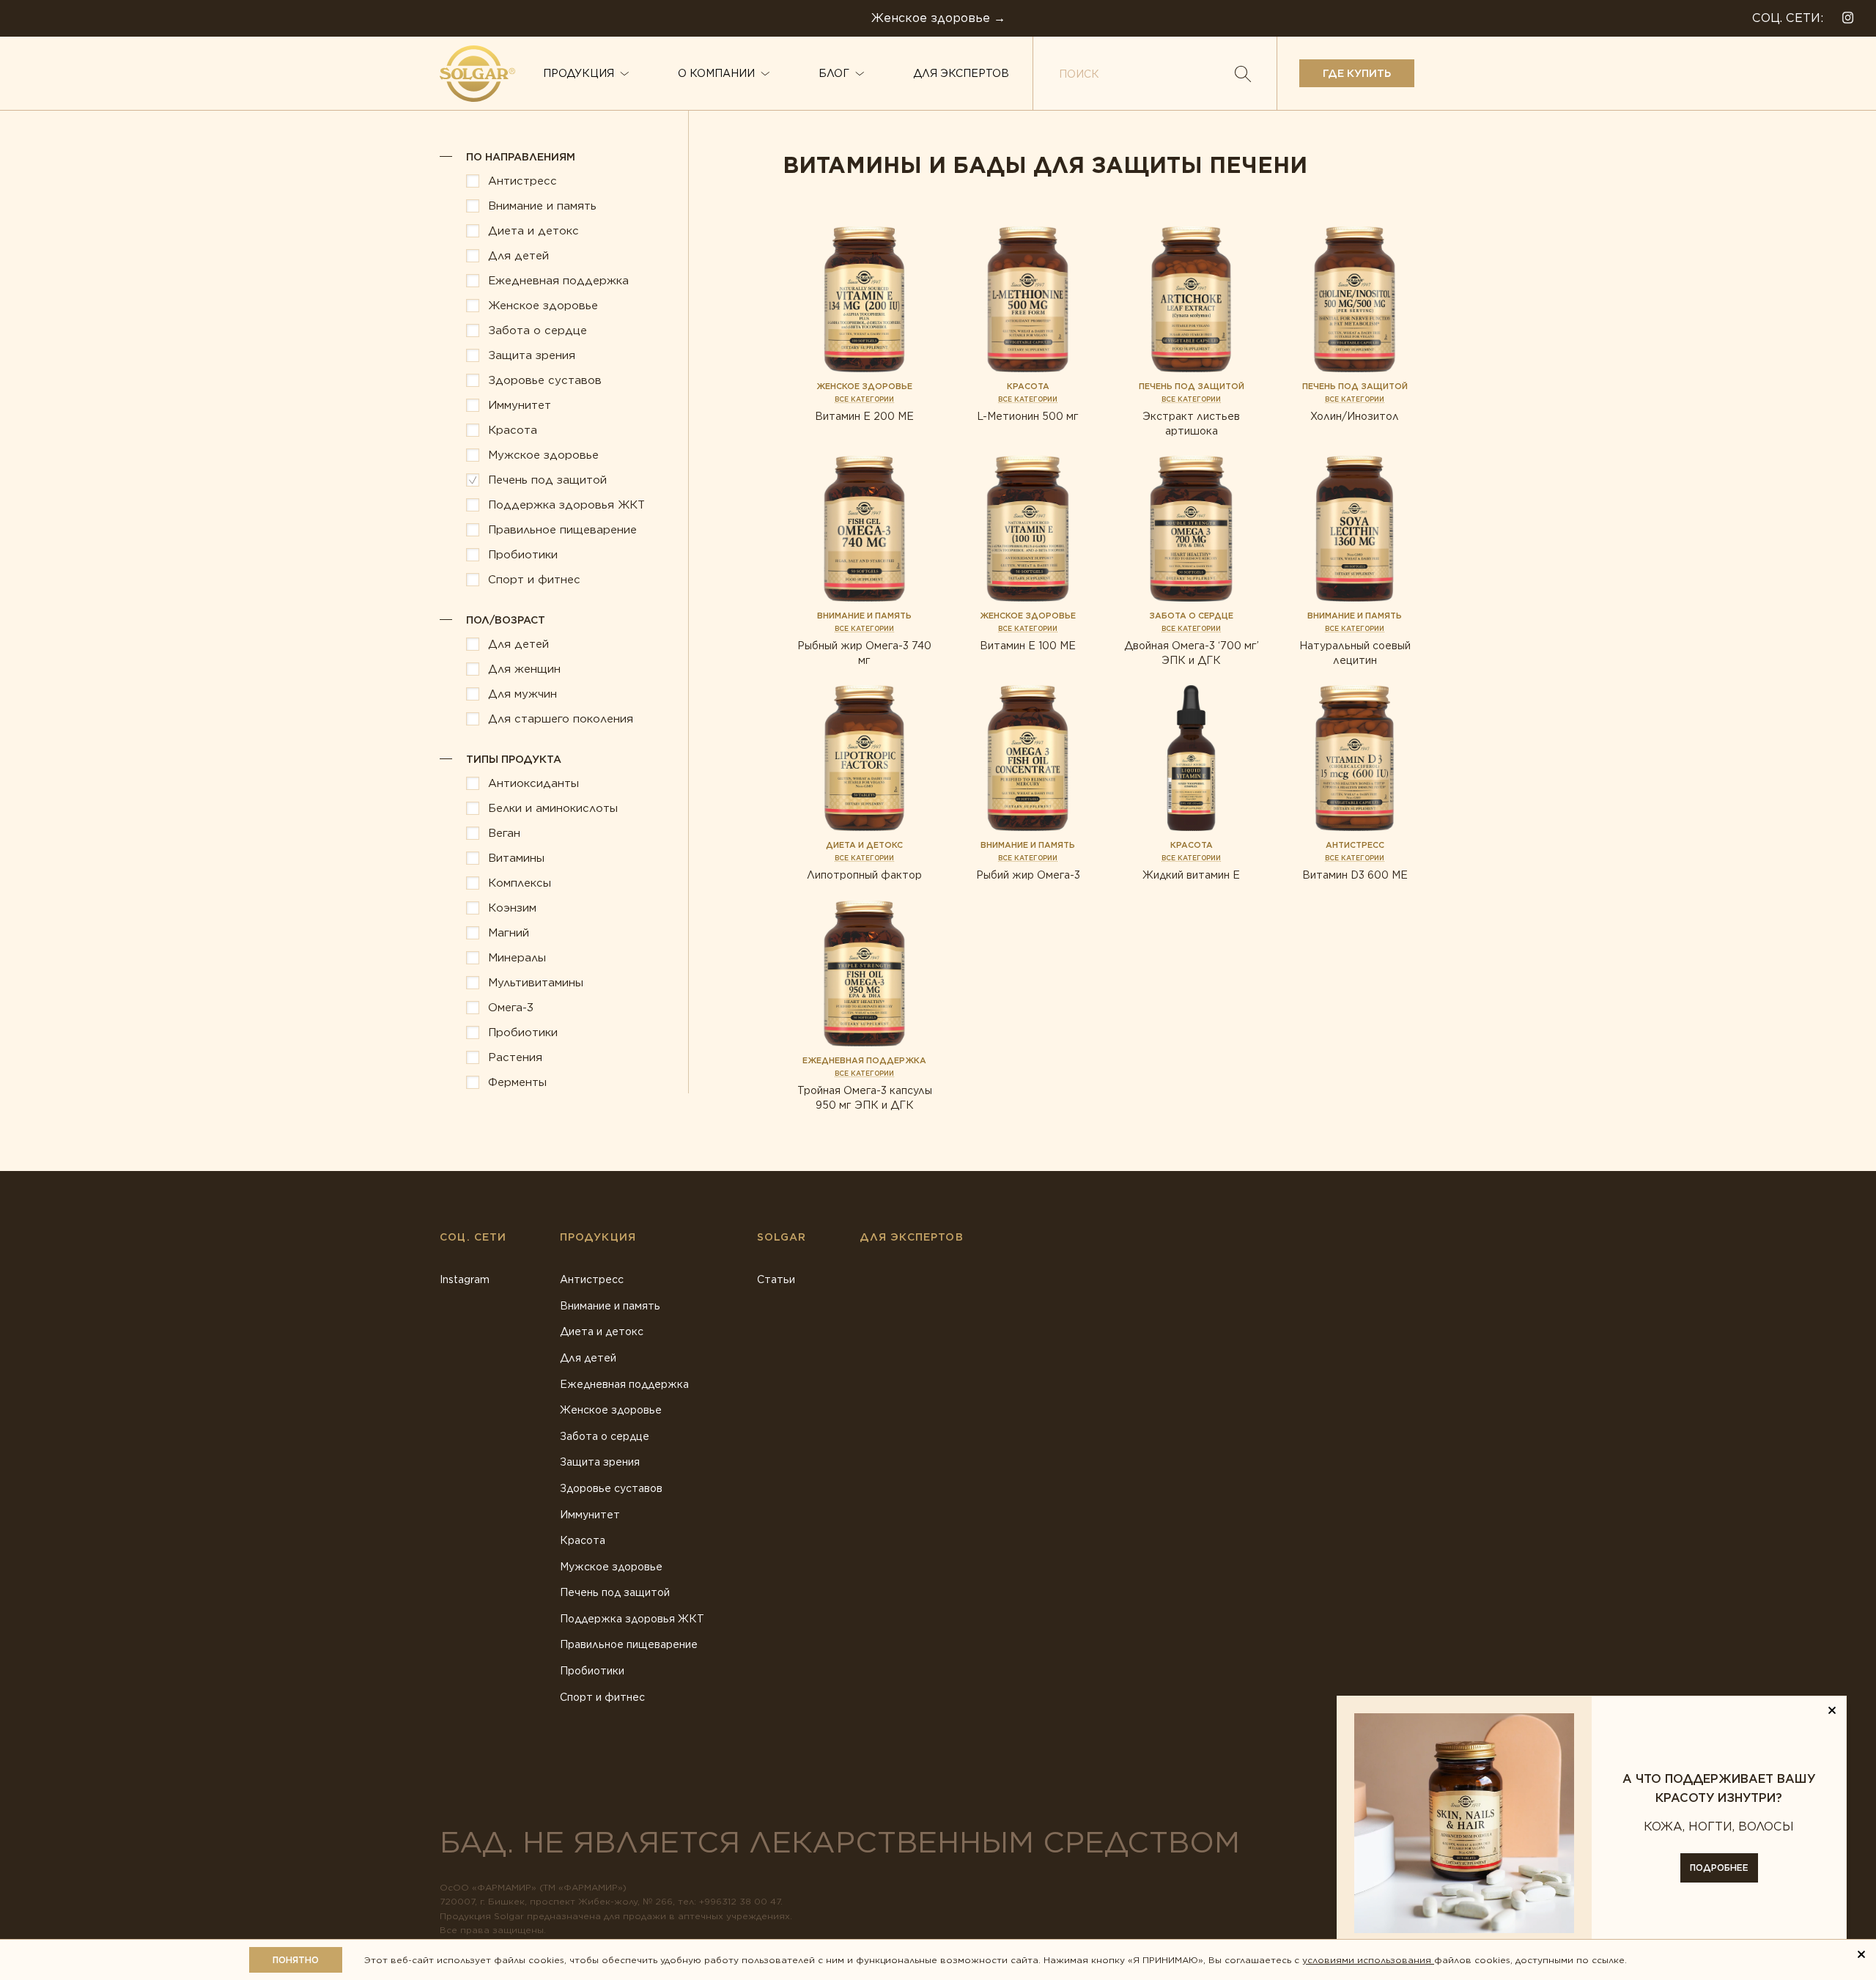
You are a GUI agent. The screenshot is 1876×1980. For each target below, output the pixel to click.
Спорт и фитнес (602, 1697)
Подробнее (1719, 1868)
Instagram (465, 1279)
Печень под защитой (615, 1592)
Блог (834, 73)
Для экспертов (961, 73)
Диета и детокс (602, 1331)
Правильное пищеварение (629, 1644)
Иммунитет (590, 1515)
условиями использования (1368, 1960)
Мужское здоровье (611, 1567)
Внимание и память (610, 1306)
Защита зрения (600, 1462)
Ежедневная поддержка (624, 1384)
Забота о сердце (605, 1436)
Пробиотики (592, 1671)
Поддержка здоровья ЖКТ (632, 1619)
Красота (583, 1540)
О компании (716, 73)
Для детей (588, 1358)
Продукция (579, 73)
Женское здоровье (611, 1410)
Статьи (776, 1279)
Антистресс (592, 1279)
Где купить (1357, 73)
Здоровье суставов (611, 1488)
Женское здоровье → (938, 18)
